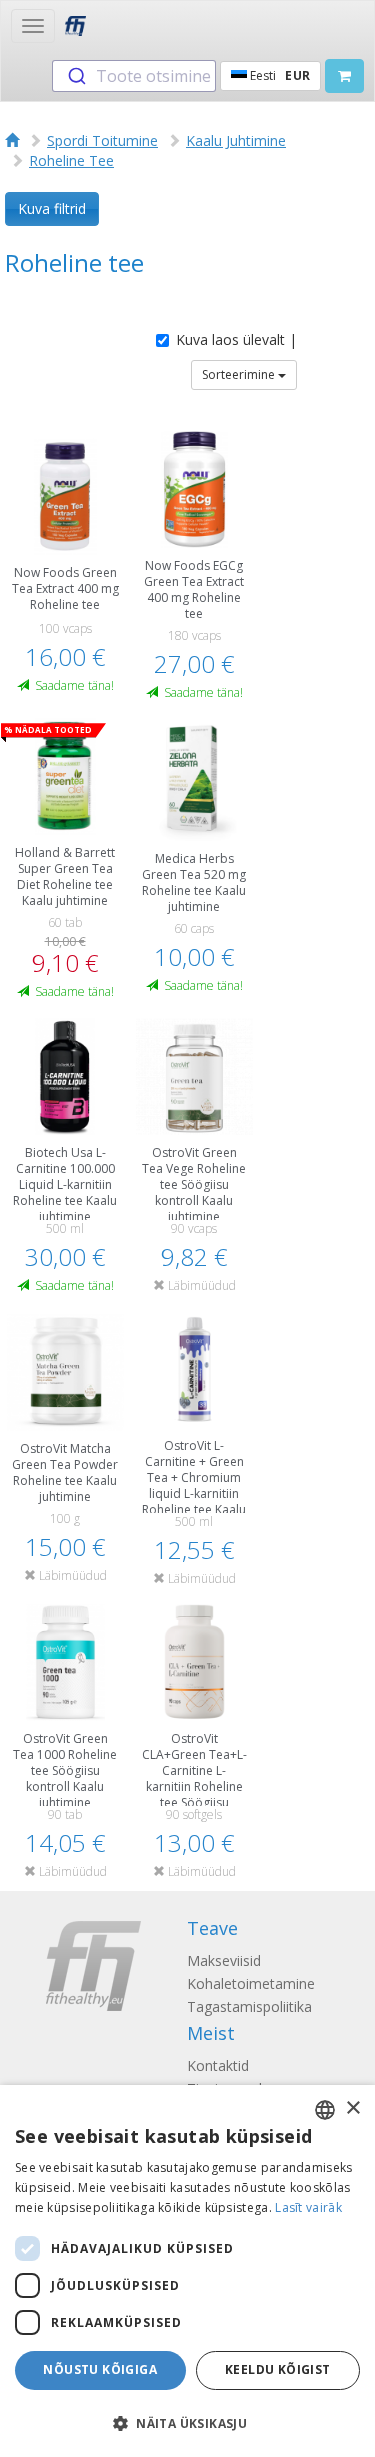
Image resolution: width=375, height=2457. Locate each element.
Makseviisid (224, 1960)
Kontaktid (218, 2065)
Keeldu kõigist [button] (278, 2369)
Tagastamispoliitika (249, 2006)
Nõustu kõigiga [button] (100, 2369)
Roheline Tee (71, 160)
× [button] (352, 2108)
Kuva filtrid (52, 208)
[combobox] (134, 76)
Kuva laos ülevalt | (236, 339)
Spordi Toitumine (102, 140)
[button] (187, 2422)
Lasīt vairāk (308, 2207)
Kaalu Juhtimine (236, 140)
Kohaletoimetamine (251, 1983)
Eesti (278, 75)
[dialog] (187, 2271)
